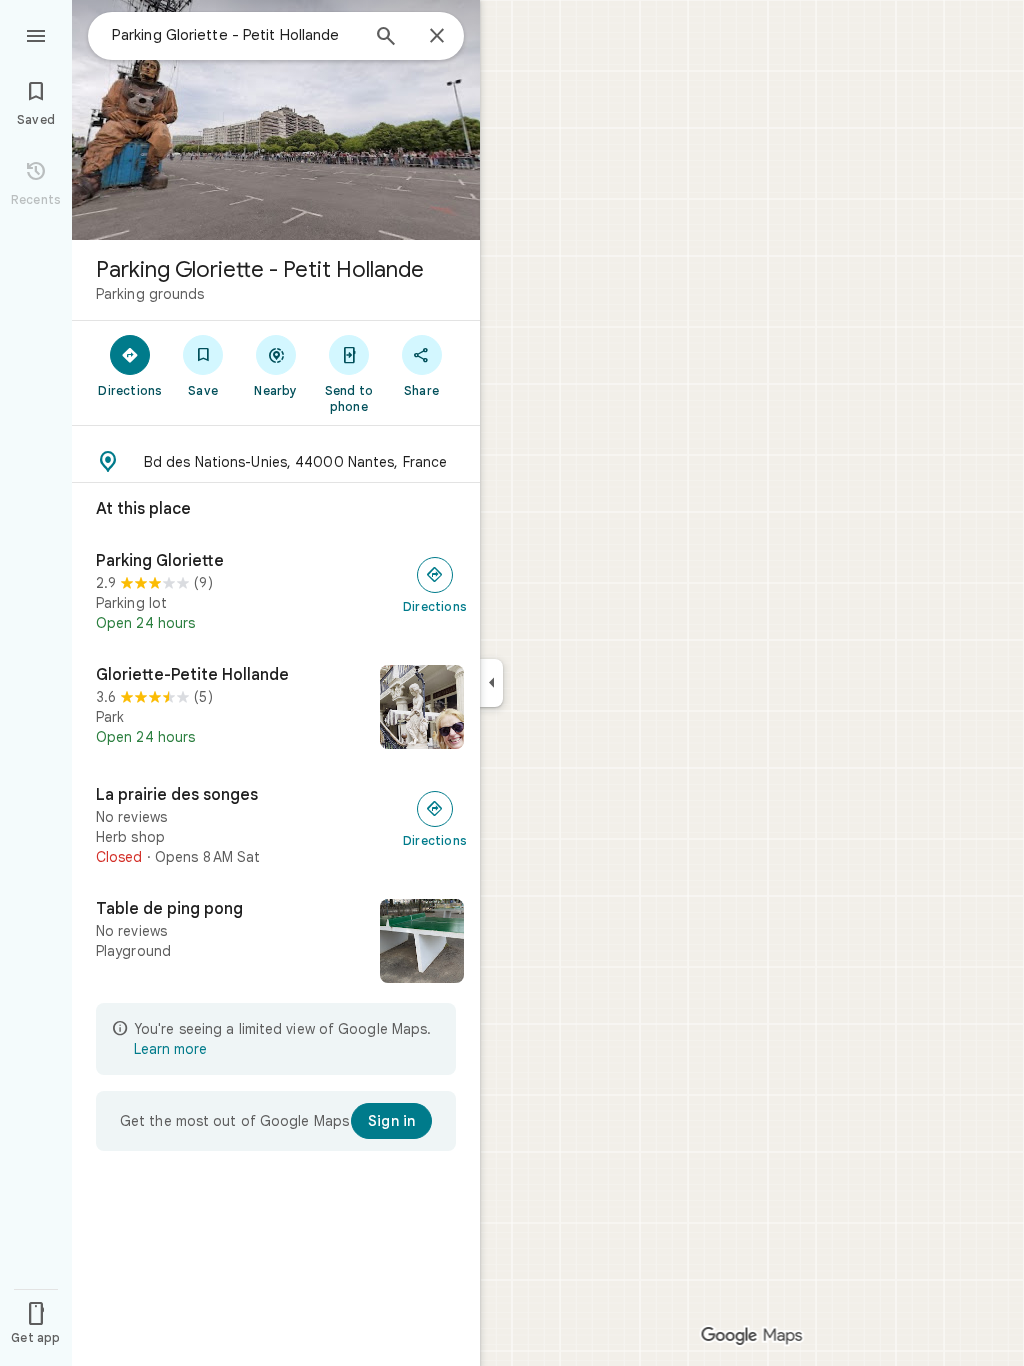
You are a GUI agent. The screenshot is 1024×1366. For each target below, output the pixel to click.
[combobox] (235, 35)
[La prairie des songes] (276, 826)
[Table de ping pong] (276, 943)
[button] (276, 462)
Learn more (170, 1049)
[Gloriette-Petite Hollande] (276, 709)
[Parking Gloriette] (276, 592)
